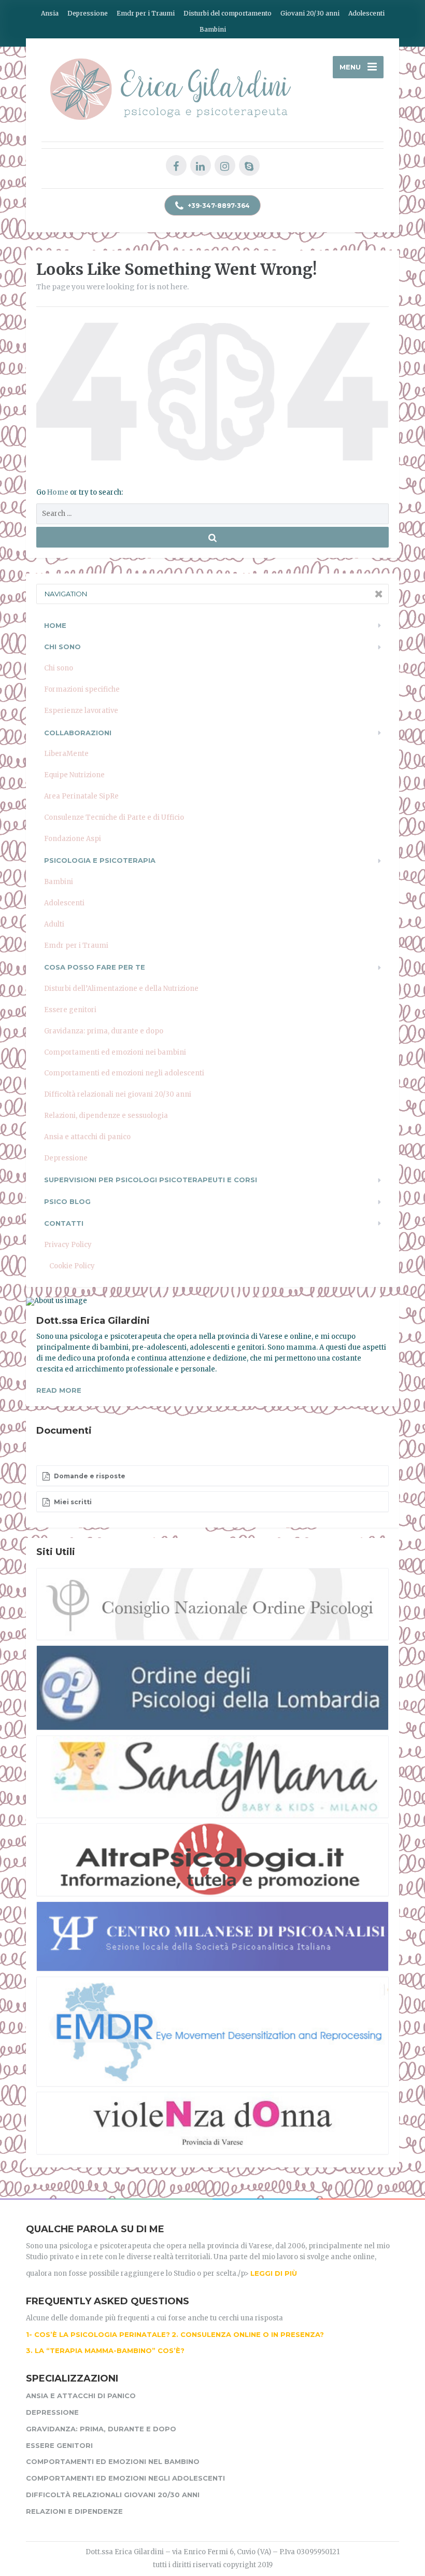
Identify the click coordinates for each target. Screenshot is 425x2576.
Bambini (213, 29)
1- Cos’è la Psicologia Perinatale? (98, 2334)
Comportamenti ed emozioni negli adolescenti (124, 1073)
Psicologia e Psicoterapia (100, 860)
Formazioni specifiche (82, 689)
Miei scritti (72, 1502)
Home (59, 492)
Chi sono (59, 668)
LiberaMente (66, 754)
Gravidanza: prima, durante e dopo (104, 1031)
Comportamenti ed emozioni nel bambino (113, 2461)
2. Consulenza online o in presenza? (248, 2334)
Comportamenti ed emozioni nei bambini (115, 1052)
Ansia (50, 13)
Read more (59, 1390)
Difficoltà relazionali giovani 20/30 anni (113, 2495)
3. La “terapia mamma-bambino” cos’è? (105, 2350)
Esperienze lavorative (81, 711)
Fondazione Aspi (73, 839)
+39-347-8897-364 (218, 206)
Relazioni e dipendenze (74, 2511)
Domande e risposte (89, 1476)
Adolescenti (366, 13)
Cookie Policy (72, 1266)
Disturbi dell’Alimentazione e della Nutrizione (121, 989)
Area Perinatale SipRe (81, 796)
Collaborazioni (78, 733)
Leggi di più (274, 2273)
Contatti (64, 1223)
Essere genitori (70, 1010)
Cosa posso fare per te (95, 967)
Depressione (88, 13)
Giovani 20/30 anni (310, 13)
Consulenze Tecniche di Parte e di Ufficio (114, 817)
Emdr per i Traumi (146, 13)
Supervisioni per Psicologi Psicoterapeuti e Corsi (151, 1180)
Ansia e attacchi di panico (87, 1137)
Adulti (54, 924)
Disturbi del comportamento (228, 13)
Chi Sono (62, 647)
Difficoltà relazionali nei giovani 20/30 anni (118, 1094)
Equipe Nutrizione (74, 775)
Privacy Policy (68, 1245)
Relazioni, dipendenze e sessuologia (106, 1116)
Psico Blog (67, 1201)
